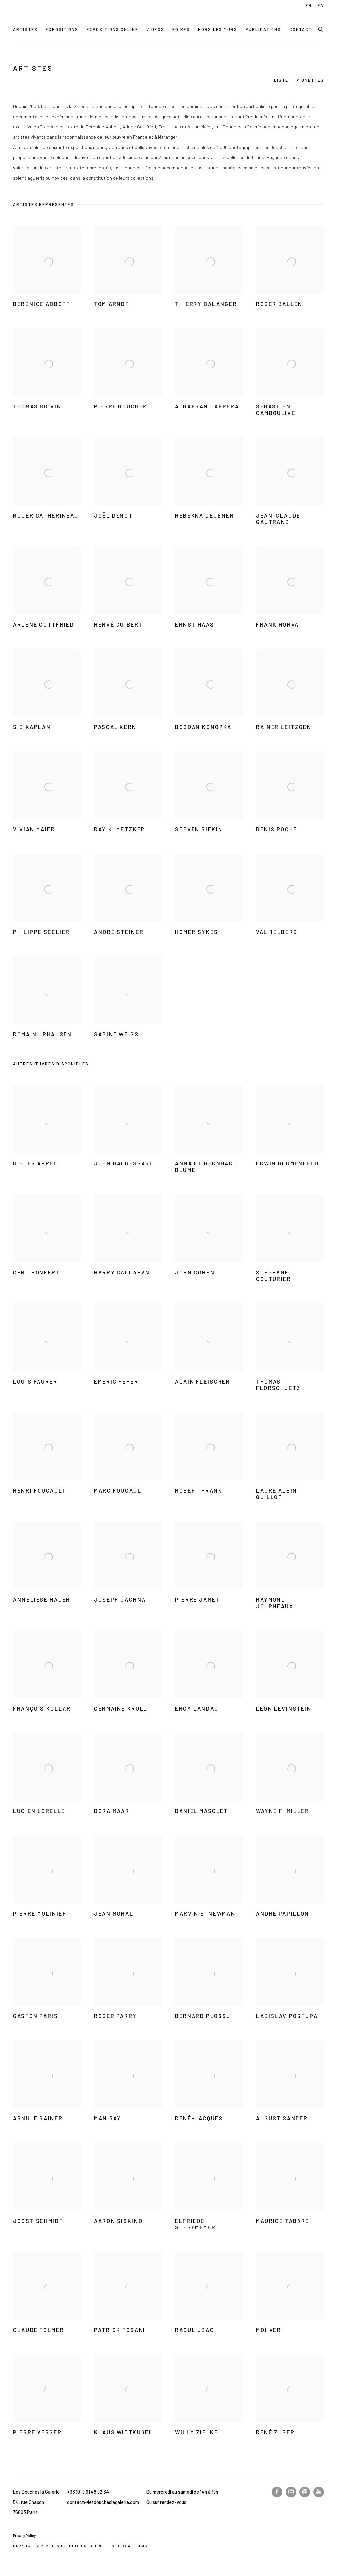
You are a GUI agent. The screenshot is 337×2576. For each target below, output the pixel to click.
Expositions (62, 29)
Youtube (319, 2492)
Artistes (25, 29)
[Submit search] (321, 28)
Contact (301, 29)
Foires (181, 29)
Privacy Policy (24, 2536)
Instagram (291, 2492)
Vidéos (155, 29)
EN (321, 5)
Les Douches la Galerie (59, 16)
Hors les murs (218, 29)
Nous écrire (305, 2492)
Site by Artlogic (130, 2546)
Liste (281, 80)
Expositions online (112, 29)
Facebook (277, 2492)
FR (309, 5)
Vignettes (310, 80)
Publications (263, 29)
